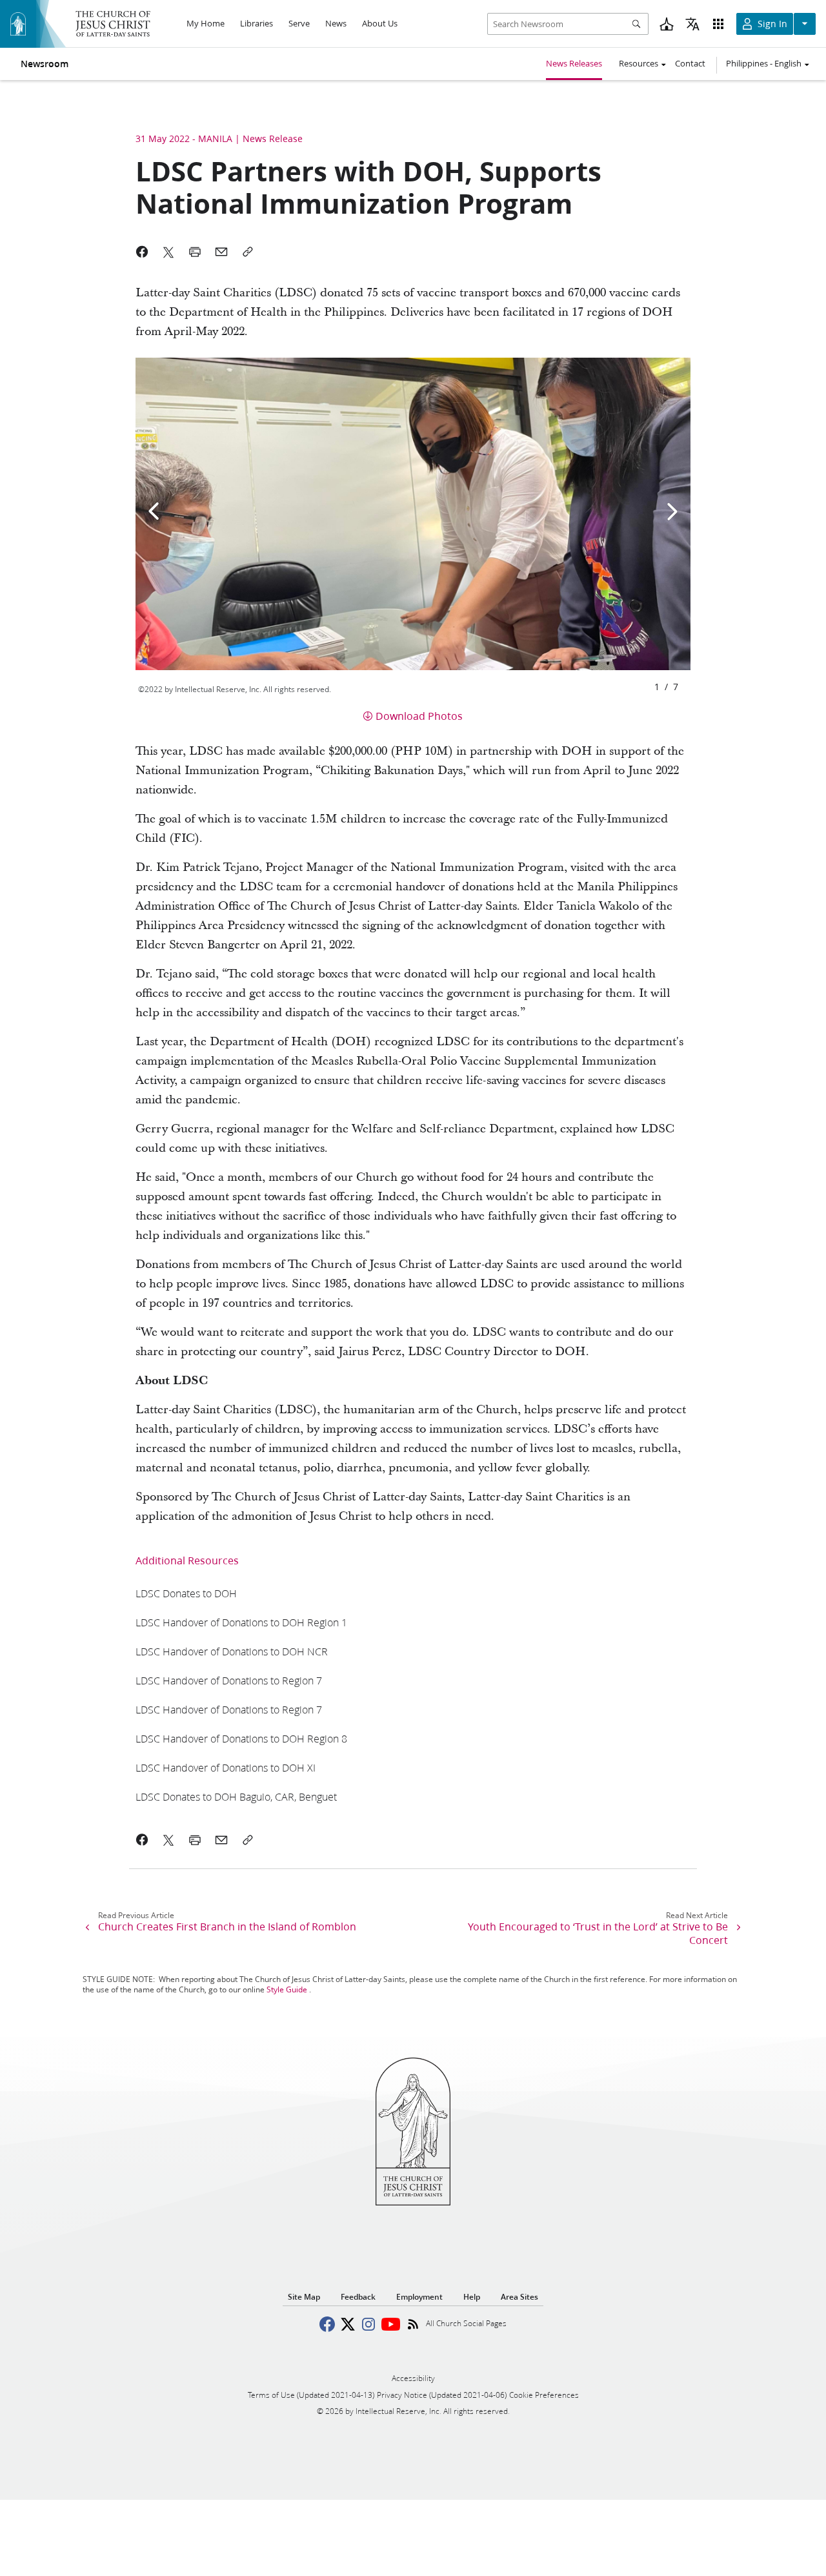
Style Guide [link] (287, 1989)
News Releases (574, 63)
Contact (690, 63)
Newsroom (45, 64)
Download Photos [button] (419, 716)
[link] (186, 1593)
